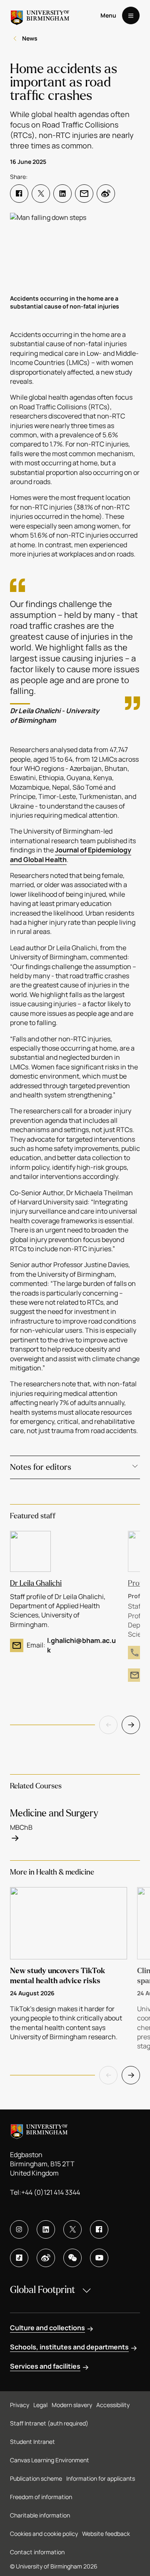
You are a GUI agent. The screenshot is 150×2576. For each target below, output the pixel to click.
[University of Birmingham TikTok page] (19, 2258)
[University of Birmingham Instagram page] (19, 2229)
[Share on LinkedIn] (62, 194)
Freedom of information (41, 2497)
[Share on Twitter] (41, 194)
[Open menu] (131, 15)
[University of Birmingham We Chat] (72, 2258)
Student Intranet (32, 2442)
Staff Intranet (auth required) (49, 2423)
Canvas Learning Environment (50, 2460)
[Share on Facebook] (19, 194)
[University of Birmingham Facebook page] (99, 2229)
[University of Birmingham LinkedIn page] (46, 2229)
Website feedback (106, 2534)
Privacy (20, 2405)
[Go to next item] (131, 1725)
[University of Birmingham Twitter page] (72, 2229)
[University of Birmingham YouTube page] (99, 2258)
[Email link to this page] (84, 194)
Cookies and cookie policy (44, 2534)
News (30, 38)
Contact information (37, 2552)
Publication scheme (36, 2478)
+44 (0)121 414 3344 (51, 2192)
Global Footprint (42, 2290)
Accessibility (113, 2405)
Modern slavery (72, 2405)
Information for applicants (101, 2478)
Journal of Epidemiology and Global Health (71, 854)
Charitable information (40, 2515)
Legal (40, 2405)
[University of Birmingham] (40, 15)
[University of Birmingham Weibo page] (46, 2258)
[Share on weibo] (106, 194)
